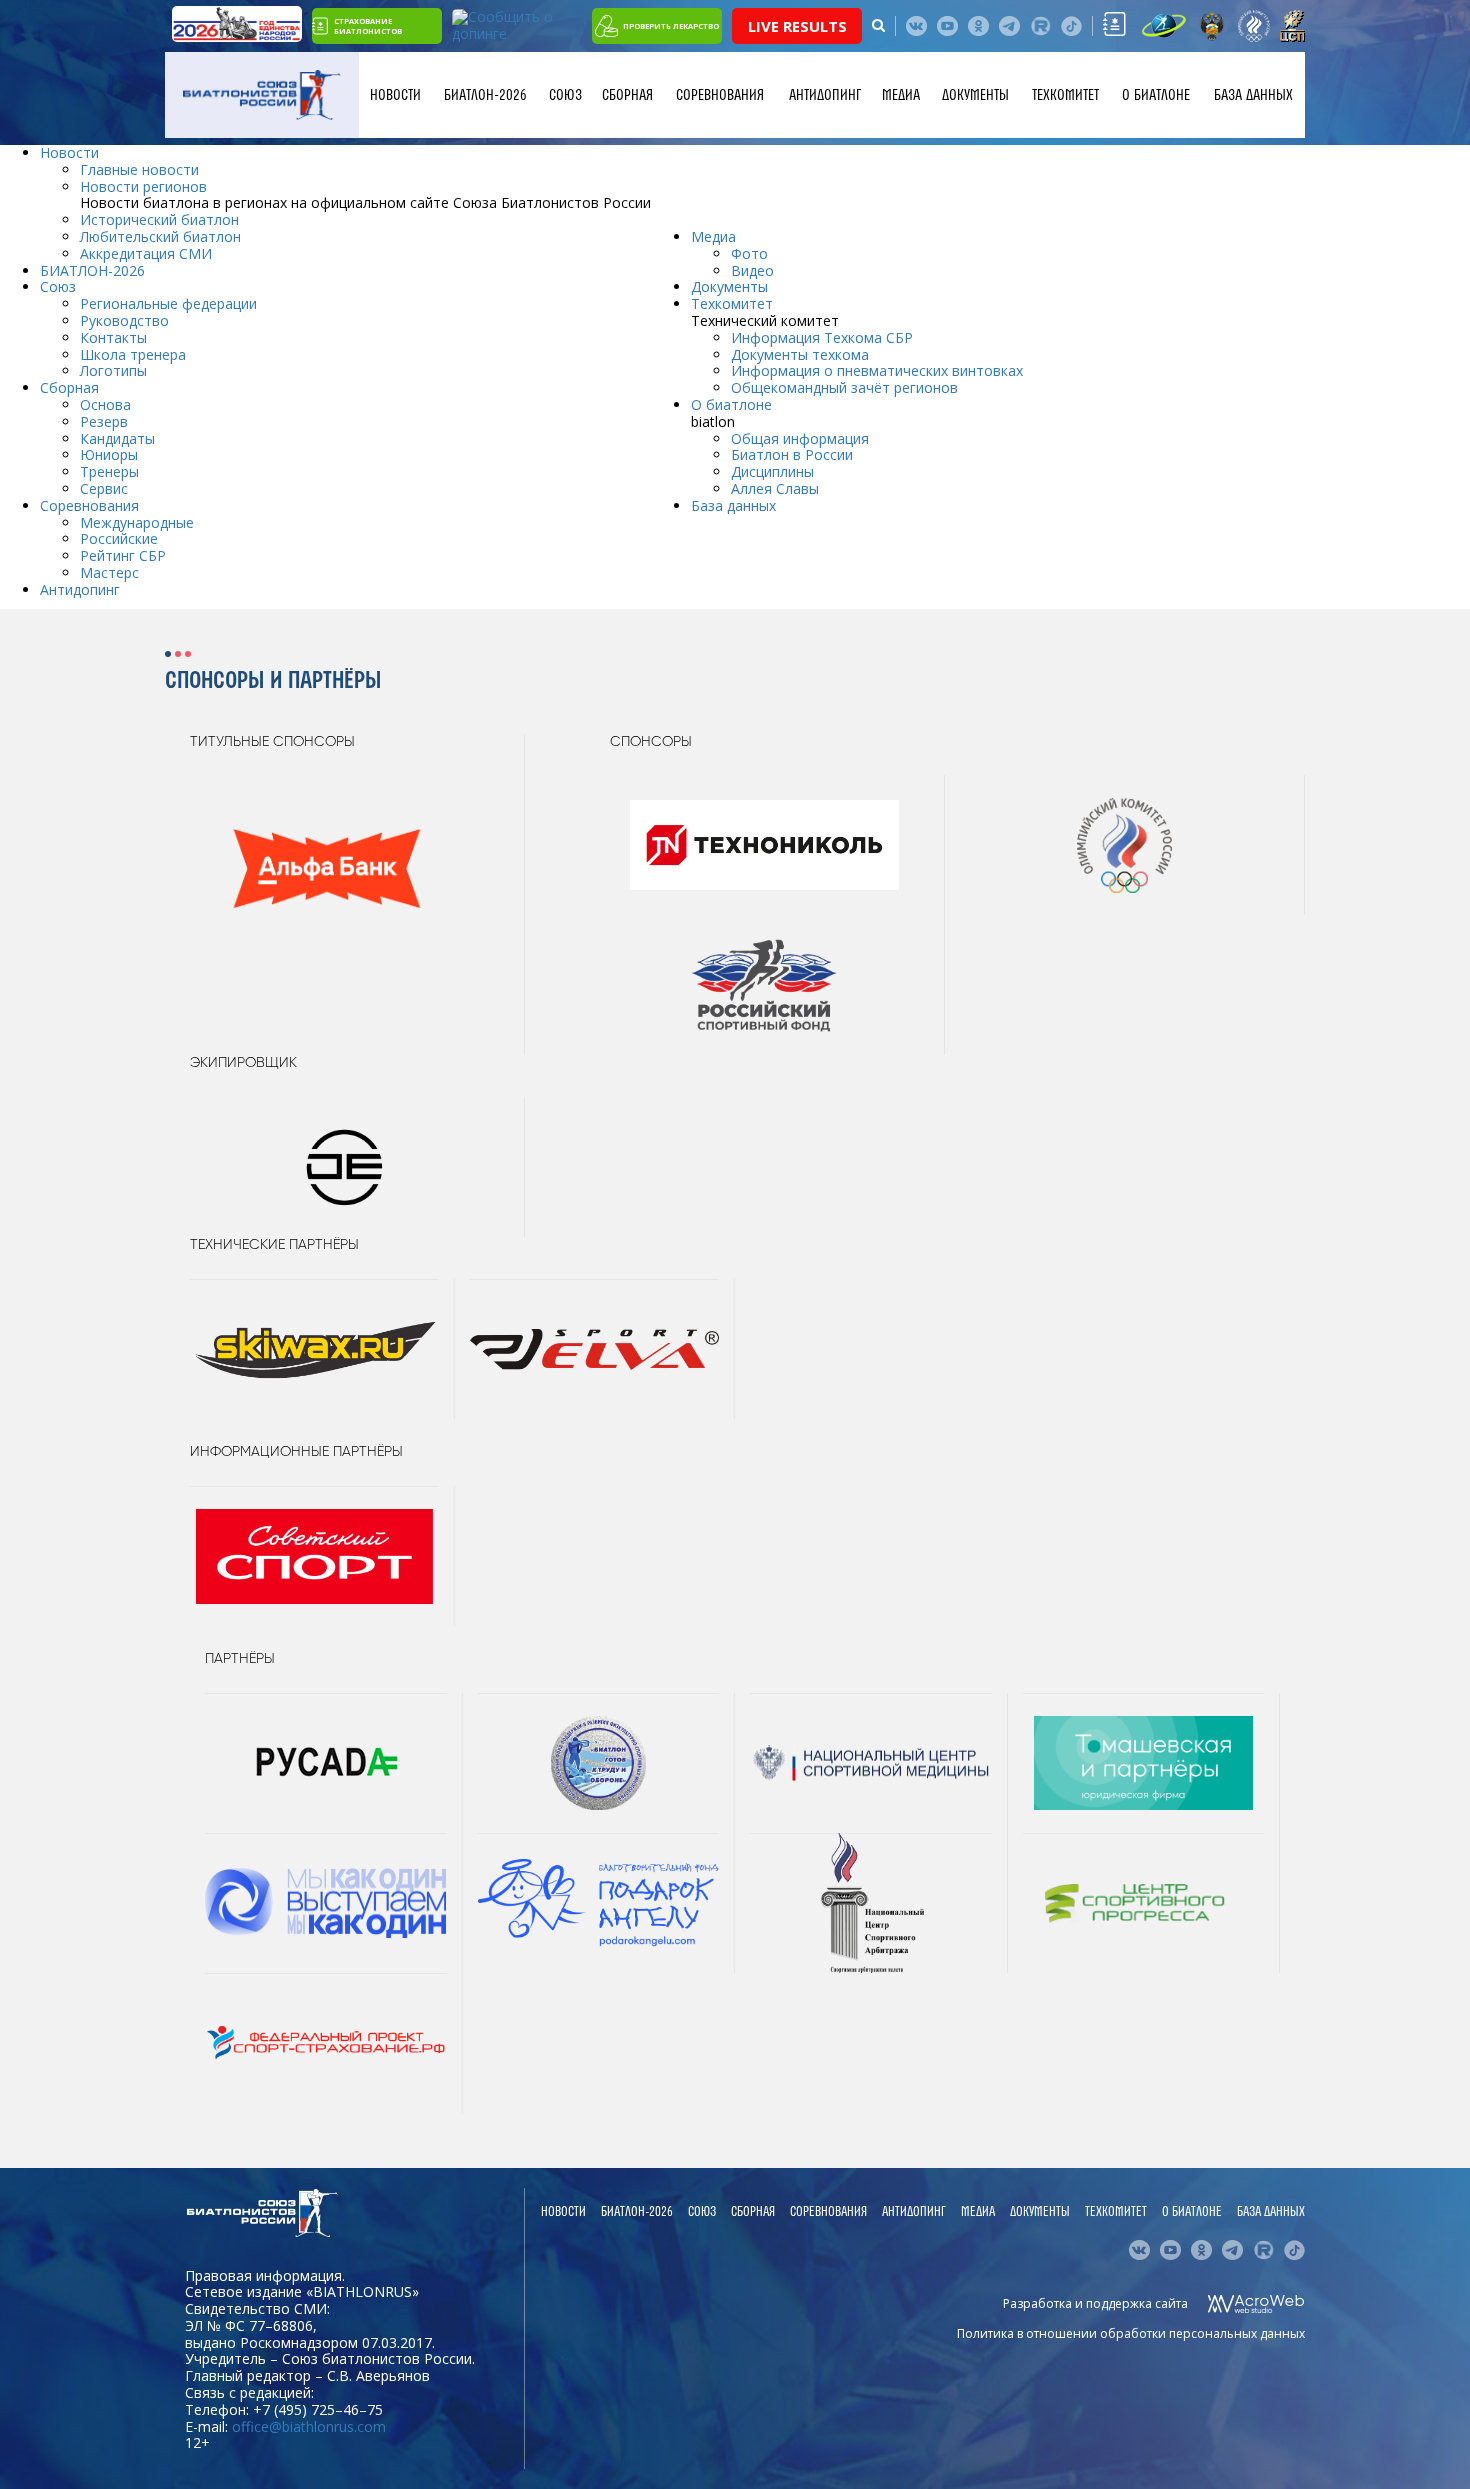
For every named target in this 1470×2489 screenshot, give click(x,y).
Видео (752, 270)
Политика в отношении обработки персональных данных (1131, 2333)
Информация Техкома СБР (822, 337)
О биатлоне (1156, 95)
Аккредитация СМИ (146, 253)
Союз (565, 95)
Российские (119, 538)
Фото (749, 253)
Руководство (124, 320)
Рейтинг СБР (123, 555)
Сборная (627, 95)
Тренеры (109, 471)
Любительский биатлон (160, 236)
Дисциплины (772, 471)
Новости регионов (143, 186)
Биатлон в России (792, 454)
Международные (137, 522)
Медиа (901, 95)
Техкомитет (1065, 95)
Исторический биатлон (159, 219)
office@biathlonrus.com (309, 2426)
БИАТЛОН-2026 (485, 95)
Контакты (113, 337)
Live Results (797, 26)
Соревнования (720, 95)
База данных (1253, 95)
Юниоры (109, 454)
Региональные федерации (168, 303)
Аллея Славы (775, 488)
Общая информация (800, 438)
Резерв (104, 421)
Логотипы (113, 370)
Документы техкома (800, 354)
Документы (975, 95)
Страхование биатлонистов (368, 26)
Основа (105, 404)
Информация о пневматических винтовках (877, 370)
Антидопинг (825, 95)
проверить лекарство (671, 26)
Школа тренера (133, 354)
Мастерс (109, 572)
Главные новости (139, 169)
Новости (395, 95)
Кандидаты (117, 438)
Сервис (104, 488)
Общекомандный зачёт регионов (844, 387)
